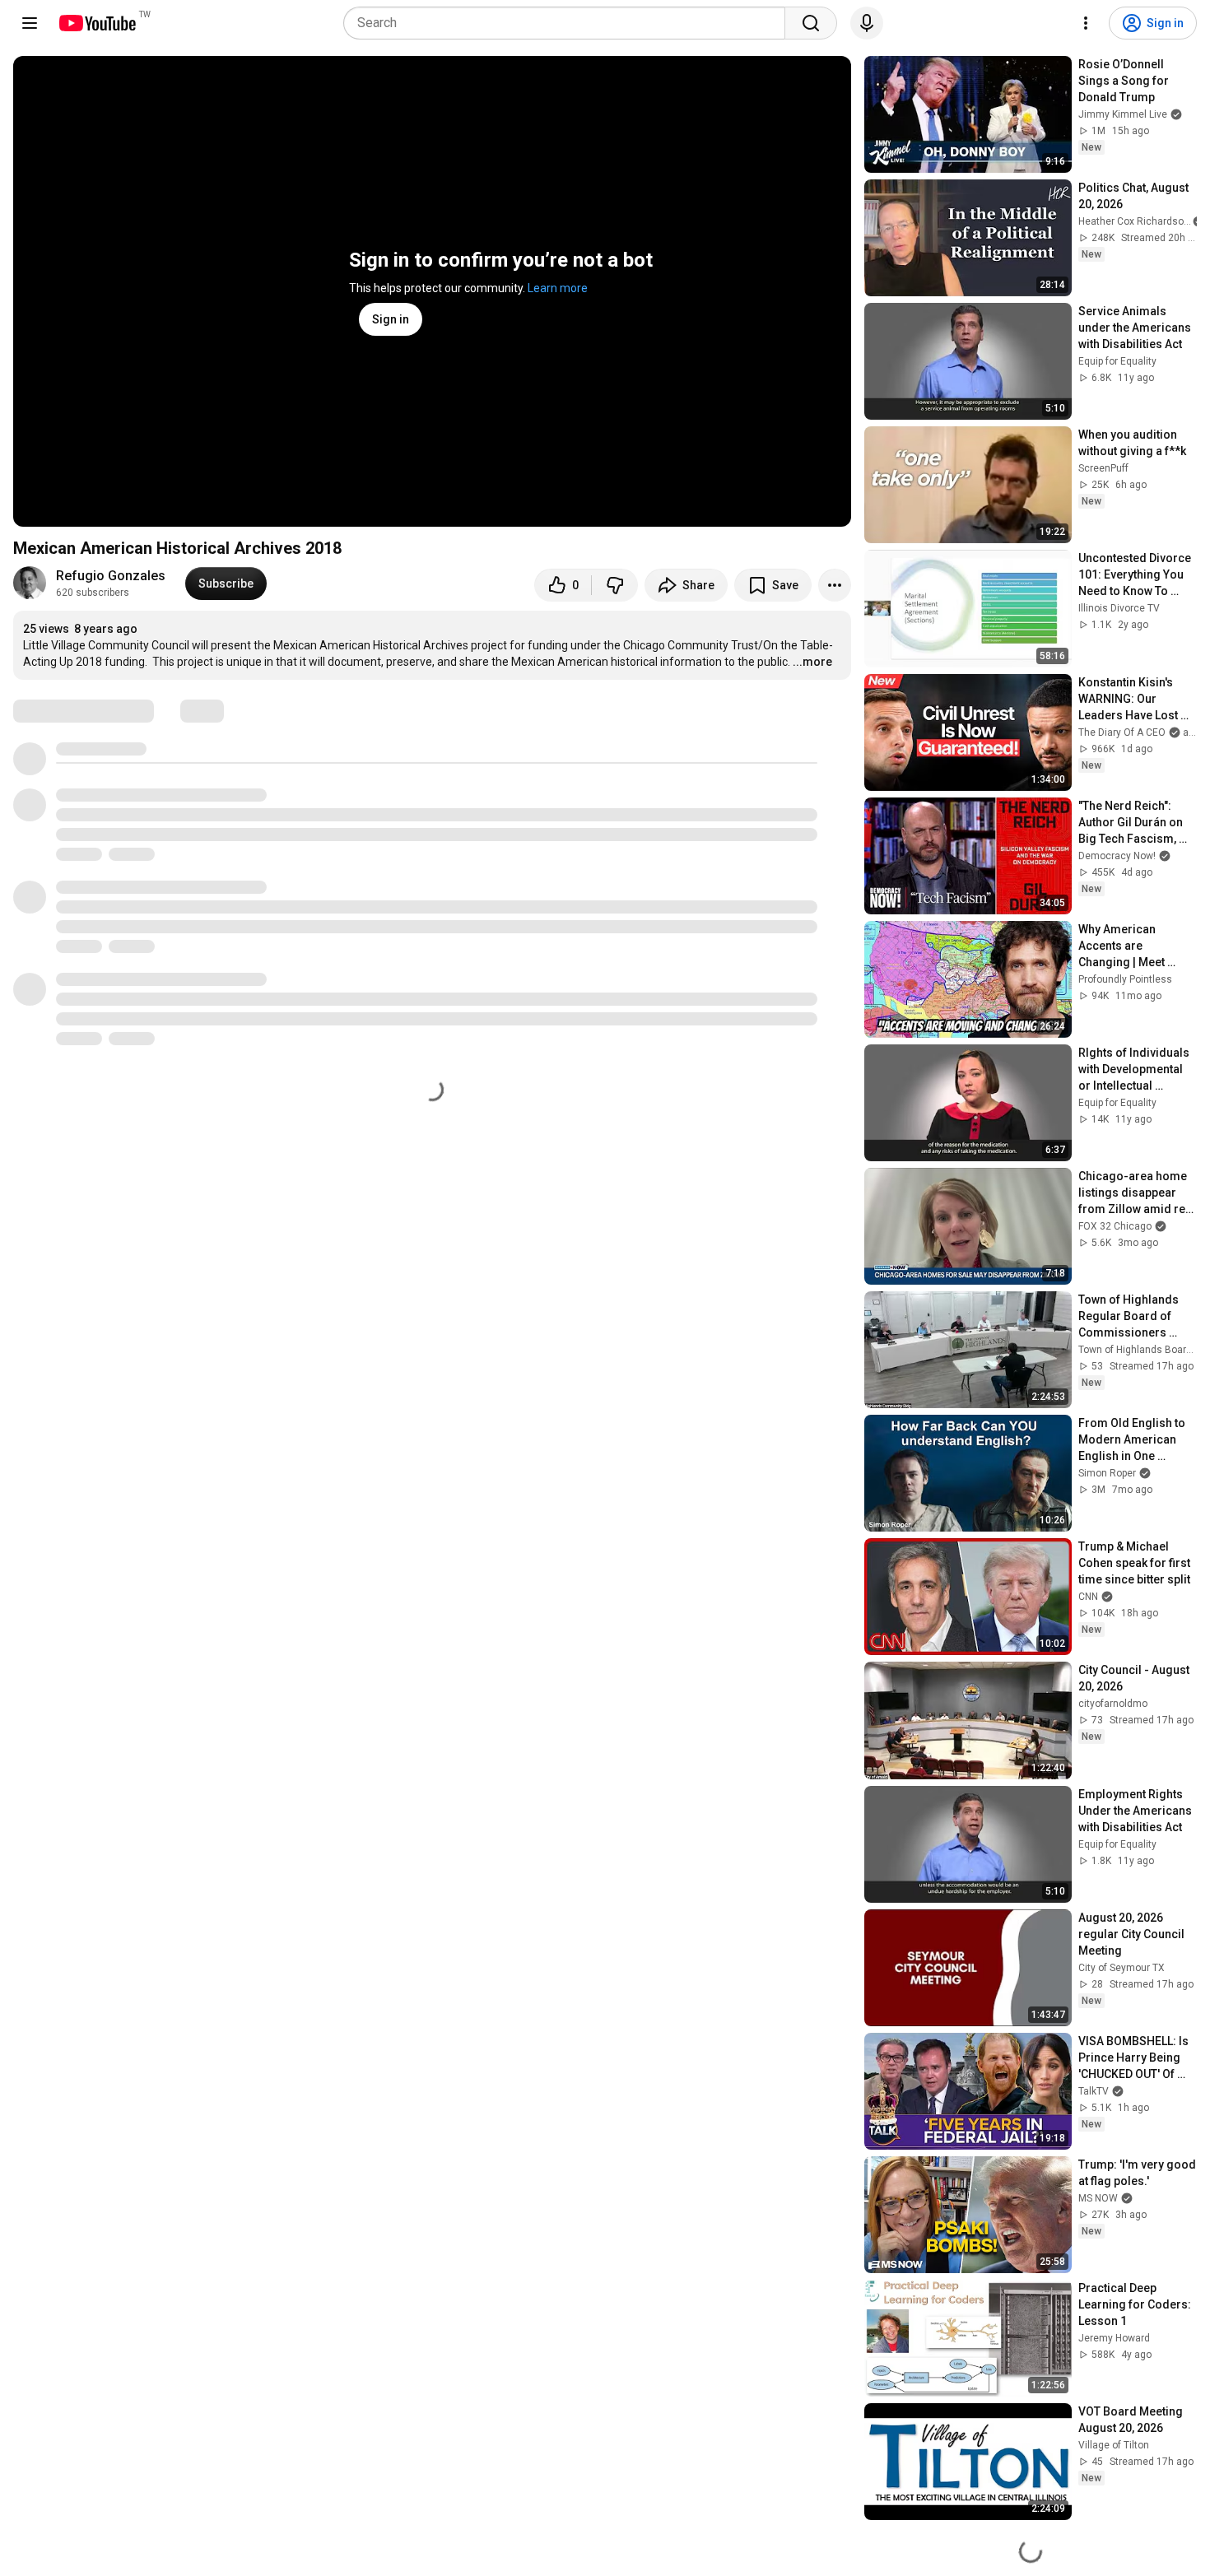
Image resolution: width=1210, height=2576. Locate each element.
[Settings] (1086, 23)
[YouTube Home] (97, 23)
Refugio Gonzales (111, 576)
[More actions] (835, 585)
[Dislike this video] (615, 585)
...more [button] (812, 662)
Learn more (558, 288)
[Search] (811, 23)
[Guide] (30, 23)
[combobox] (569, 23)
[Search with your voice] (867, 23)
